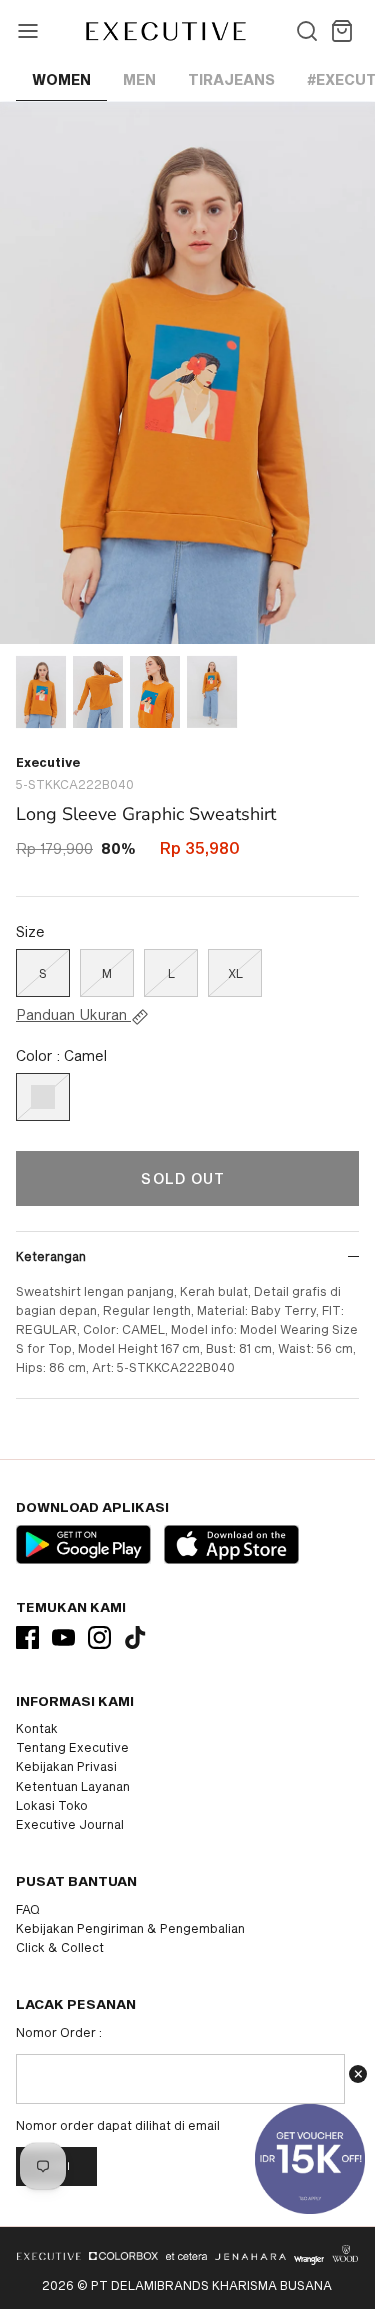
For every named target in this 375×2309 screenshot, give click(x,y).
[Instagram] (99, 1637)
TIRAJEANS (231, 79)
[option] (187, 372)
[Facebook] (27, 1637)
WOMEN (61, 79)
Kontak (37, 1728)
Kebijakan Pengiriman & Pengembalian (130, 1928)
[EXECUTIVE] (164, 31)
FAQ (28, 1909)
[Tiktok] (135, 1637)
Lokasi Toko (52, 1805)
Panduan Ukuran (73, 1015)
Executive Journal (70, 1824)
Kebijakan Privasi (66, 1766)
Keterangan (51, 1256)
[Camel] (43, 1097)
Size (30, 931)
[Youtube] (63, 1637)
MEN (139, 79)
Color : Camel (61, 1055)
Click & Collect (60, 1947)
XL (235, 973)
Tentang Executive (72, 1747)
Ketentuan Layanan (73, 1786)
